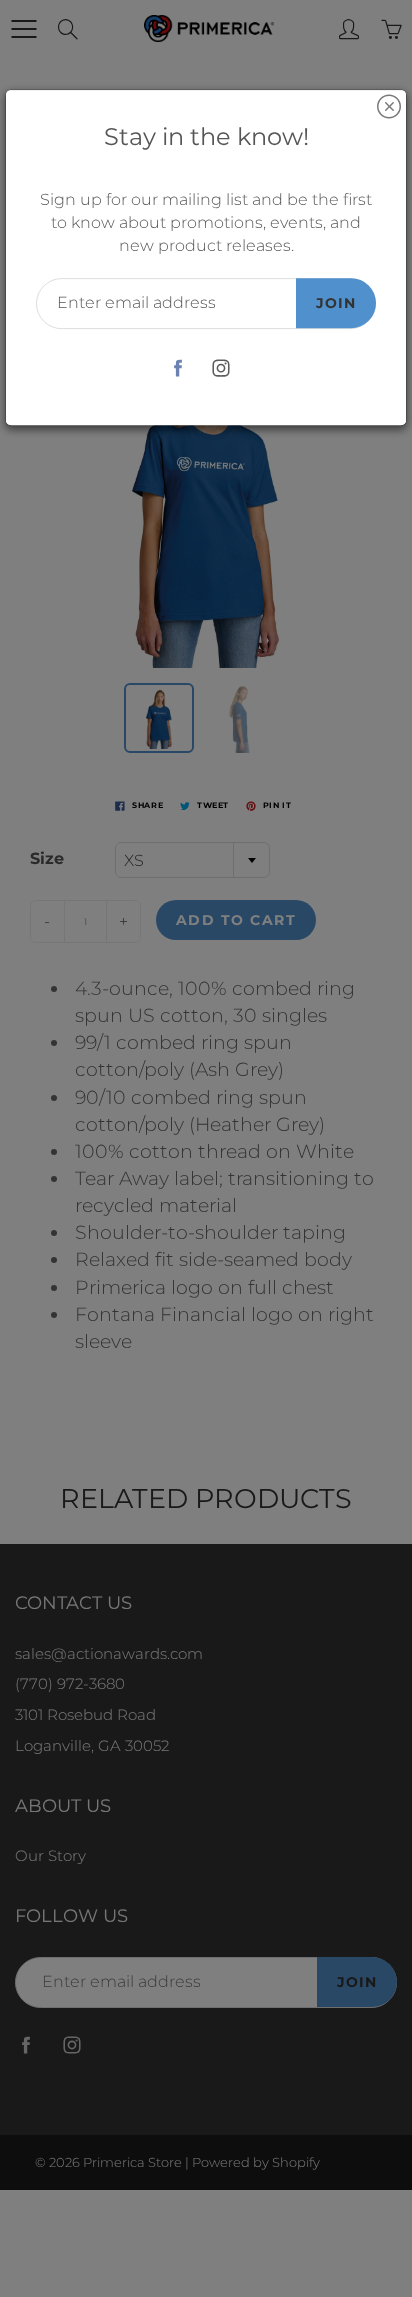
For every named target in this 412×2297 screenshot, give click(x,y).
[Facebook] (177, 368)
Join (336, 303)
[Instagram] (220, 368)
